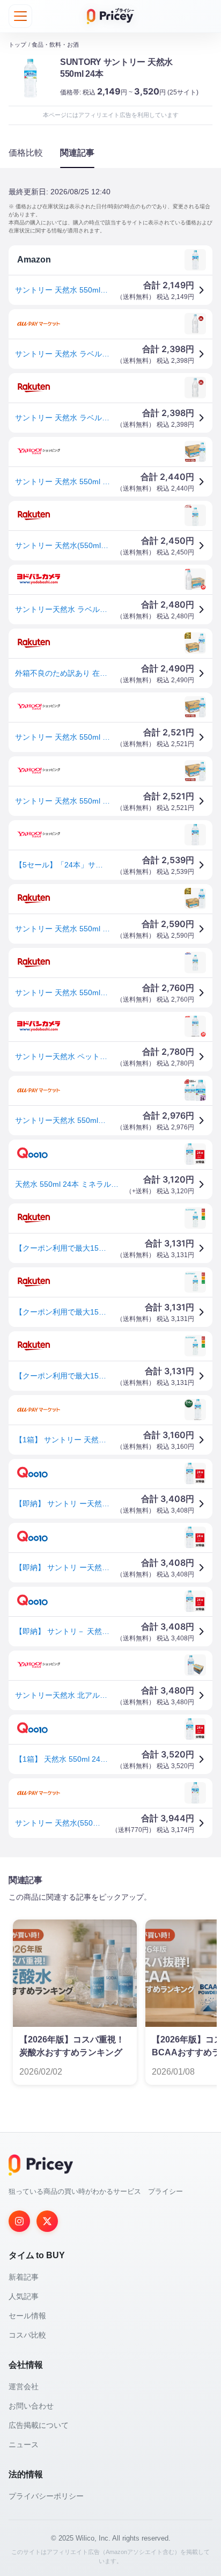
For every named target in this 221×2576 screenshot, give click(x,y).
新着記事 (24, 2277)
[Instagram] (19, 2221)
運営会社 (24, 2387)
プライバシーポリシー (46, 2496)
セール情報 (27, 2316)
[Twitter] (47, 2221)
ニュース (24, 2444)
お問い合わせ (31, 2406)
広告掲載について (39, 2425)
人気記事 (24, 2296)
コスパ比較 (27, 2335)
